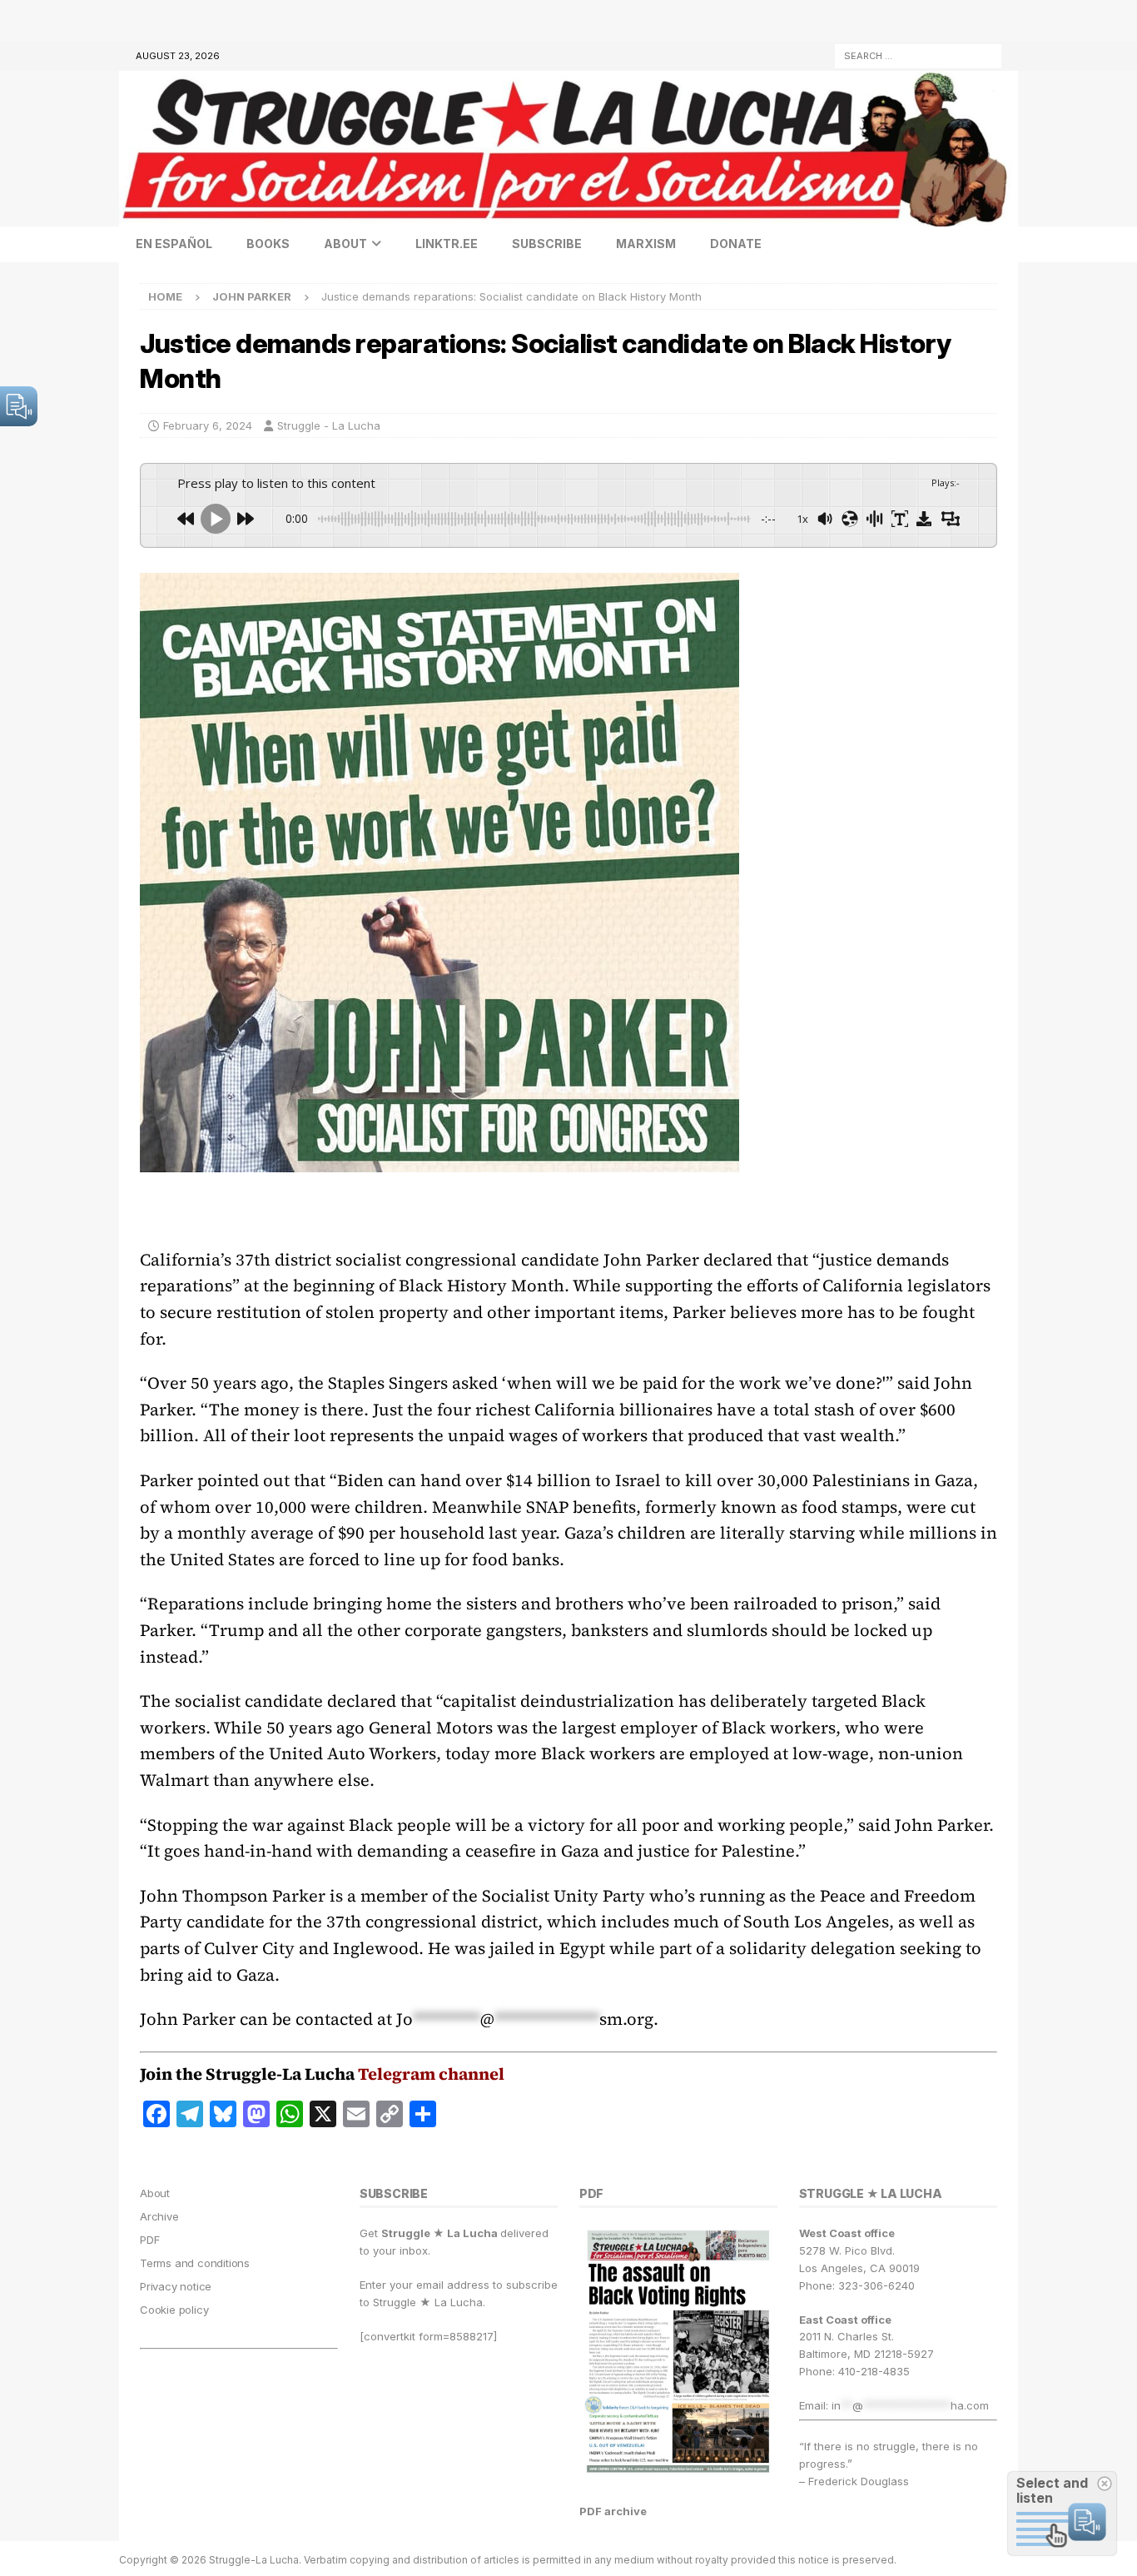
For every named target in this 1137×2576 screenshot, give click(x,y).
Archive (159, 2216)
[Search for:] (918, 55)
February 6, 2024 (208, 425)
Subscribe (547, 244)
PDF (149, 2240)
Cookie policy (174, 2310)
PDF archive (613, 2511)
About (345, 244)
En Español (174, 244)
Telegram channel (431, 2074)
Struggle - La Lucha (329, 425)
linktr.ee (447, 244)
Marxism (646, 244)
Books (268, 244)
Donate (736, 244)
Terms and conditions (195, 2263)
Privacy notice (176, 2286)
